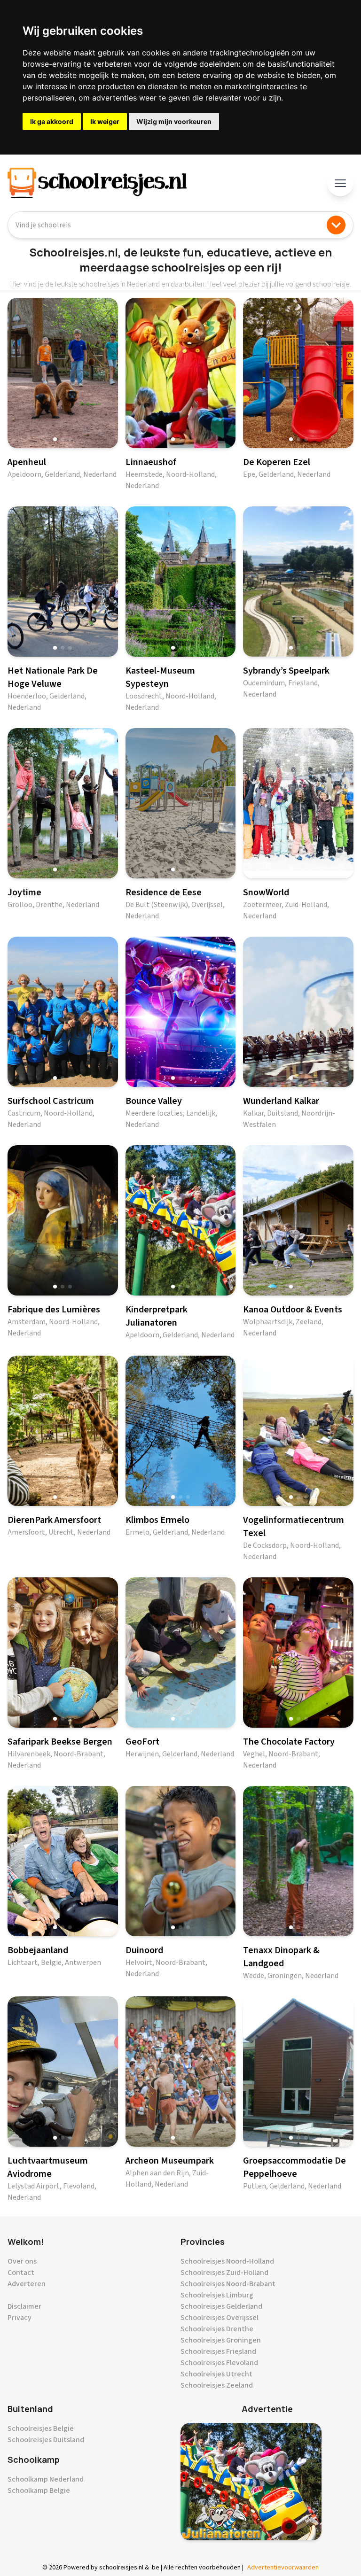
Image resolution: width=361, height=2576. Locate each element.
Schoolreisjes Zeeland (217, 2385)
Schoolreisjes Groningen (221, 2340)
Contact (21, 2273)
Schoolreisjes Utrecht (216, 2374)
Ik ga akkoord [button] (52, 121)
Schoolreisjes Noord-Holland (227, 2261)
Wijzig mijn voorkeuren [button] (174, 121)
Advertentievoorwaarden (283, 2568)
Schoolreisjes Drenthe (217, 2329)
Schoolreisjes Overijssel (220, 2318)
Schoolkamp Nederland (46, 2479)
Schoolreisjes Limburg (217, 2295)
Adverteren (27, 2284)
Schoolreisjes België (41, 2429)
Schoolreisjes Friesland (218, 2351)
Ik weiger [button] (105, 121)
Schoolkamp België (39, 2491)
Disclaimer (24, 2306)
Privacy (20, 2318)
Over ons (22, 2261)
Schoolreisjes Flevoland (219, 2363)
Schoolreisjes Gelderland (221, 2306)
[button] (55, 439)
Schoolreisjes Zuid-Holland (224, 2273)
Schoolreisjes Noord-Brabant (228, 2284)
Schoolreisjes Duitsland (46, 2440)
